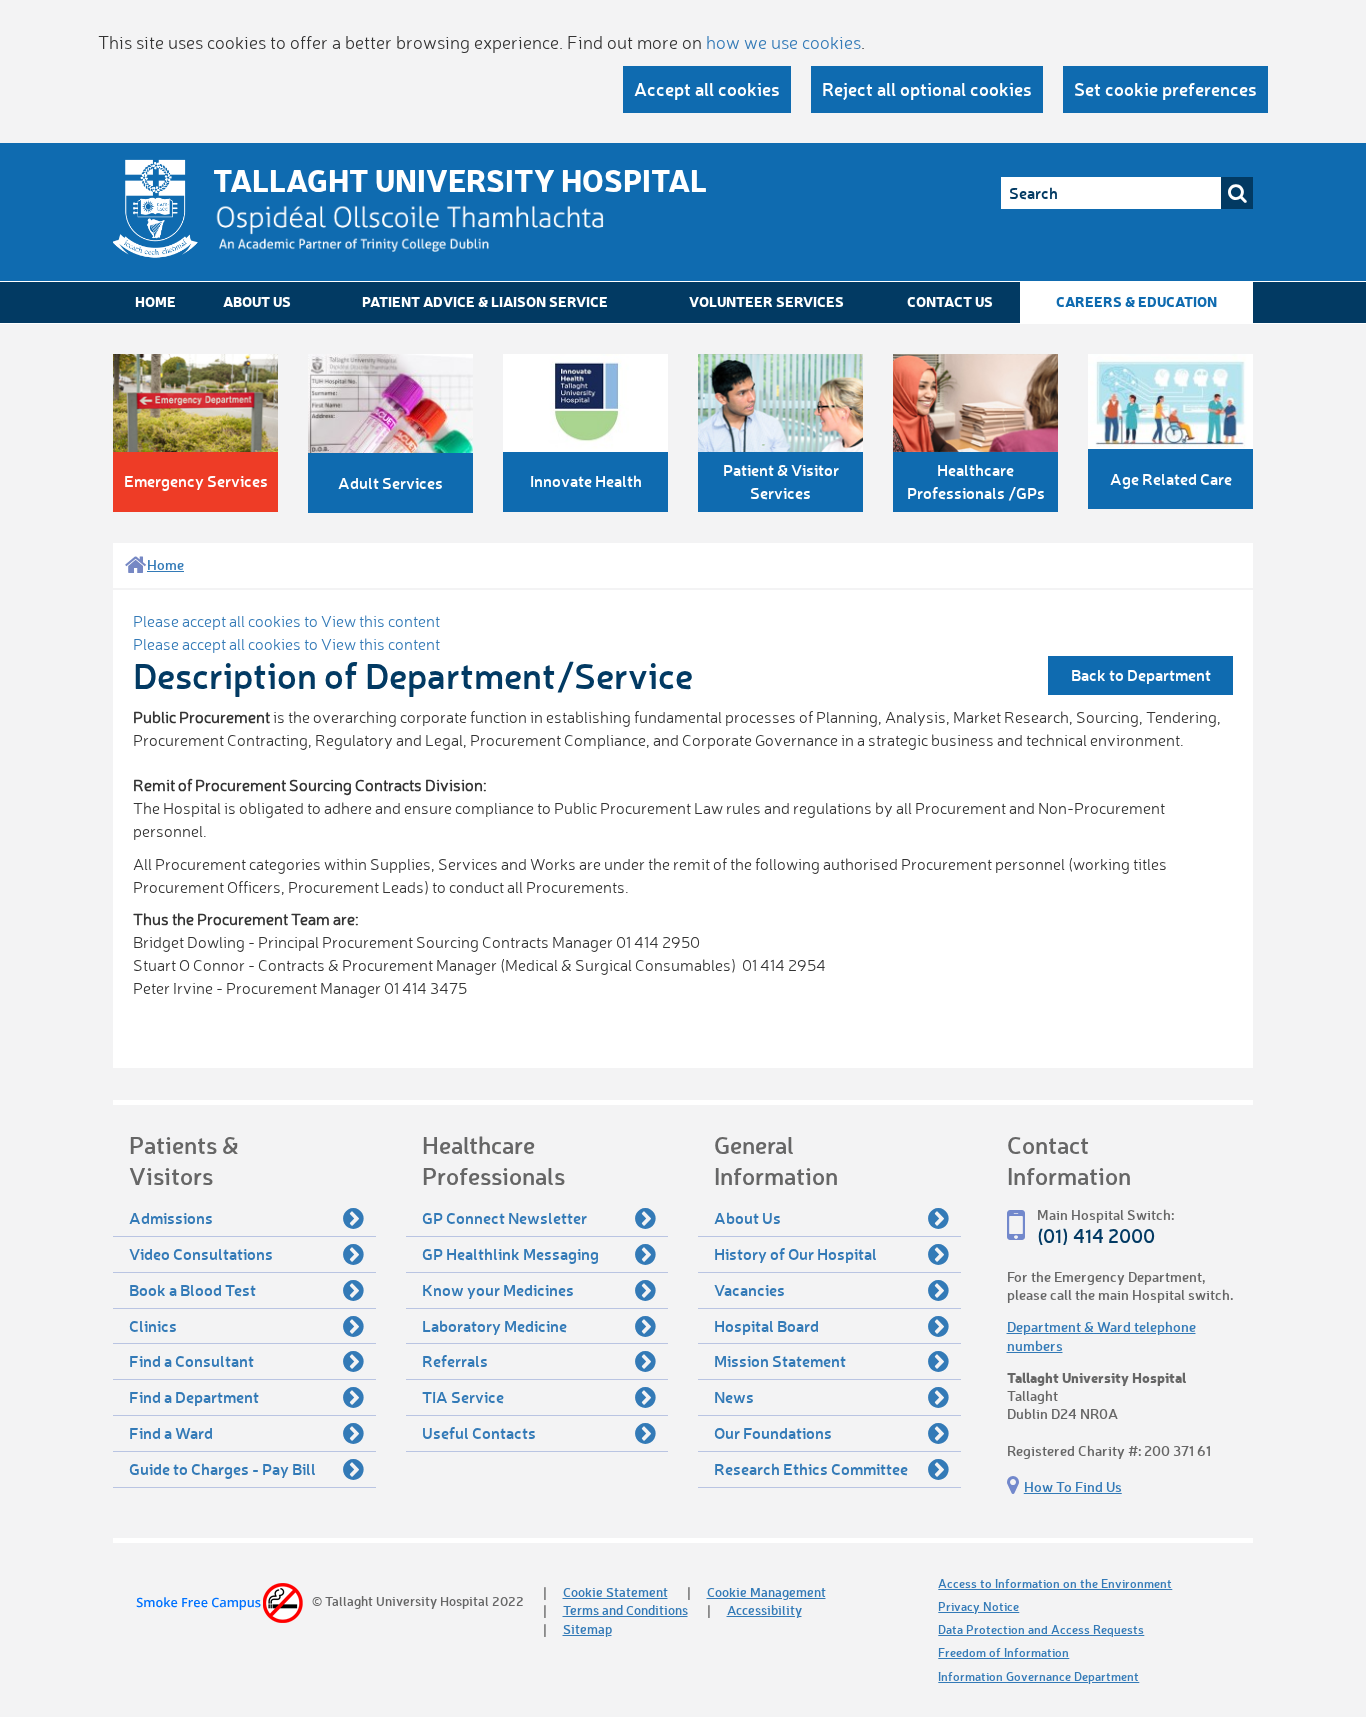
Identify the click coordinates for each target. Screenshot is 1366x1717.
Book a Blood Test (192, 1289)
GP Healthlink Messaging (510, 1253)
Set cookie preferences (1165, 89)
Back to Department (1141, 674)
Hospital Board (766, 1325)
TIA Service (463, 1396)
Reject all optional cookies (927, 89)
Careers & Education (1136, 301)
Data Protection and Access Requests (1041, 1629)
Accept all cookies (707, 89)
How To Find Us (1073, 1486)
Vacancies (749, 1289)
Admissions (171, 1217)
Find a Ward (171, 1432)
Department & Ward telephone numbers (1101, 1335)
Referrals (455, 1360)
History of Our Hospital (795, 1253)
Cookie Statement (615, 1591)
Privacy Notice (978, 1606)
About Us (257, 301)
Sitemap (587, 1628)
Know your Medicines (498, 1289)
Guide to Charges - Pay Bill (222, 1468)
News (734, 1396)
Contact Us (950, 301)
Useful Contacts (479, 1432)
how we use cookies (783, 42)
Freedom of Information (1003, 1652)
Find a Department (194, 1396)
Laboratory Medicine (494, 1325)
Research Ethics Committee (811, 1468)
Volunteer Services (766, 301)
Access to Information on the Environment (1055, 1583)
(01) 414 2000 (1096, 1235)
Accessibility (764, 1609)
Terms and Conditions (625, 1609)
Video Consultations (201, 1253)
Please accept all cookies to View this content (286, 621)
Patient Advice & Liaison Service (485, 301)
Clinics (153, 1325)
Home (155, 301)
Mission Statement (780, 1360)
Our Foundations (773, 1432)
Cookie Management (766, 1591)
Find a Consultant (191, 1360)
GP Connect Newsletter (504, 1217)
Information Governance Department (1038, 1676)
